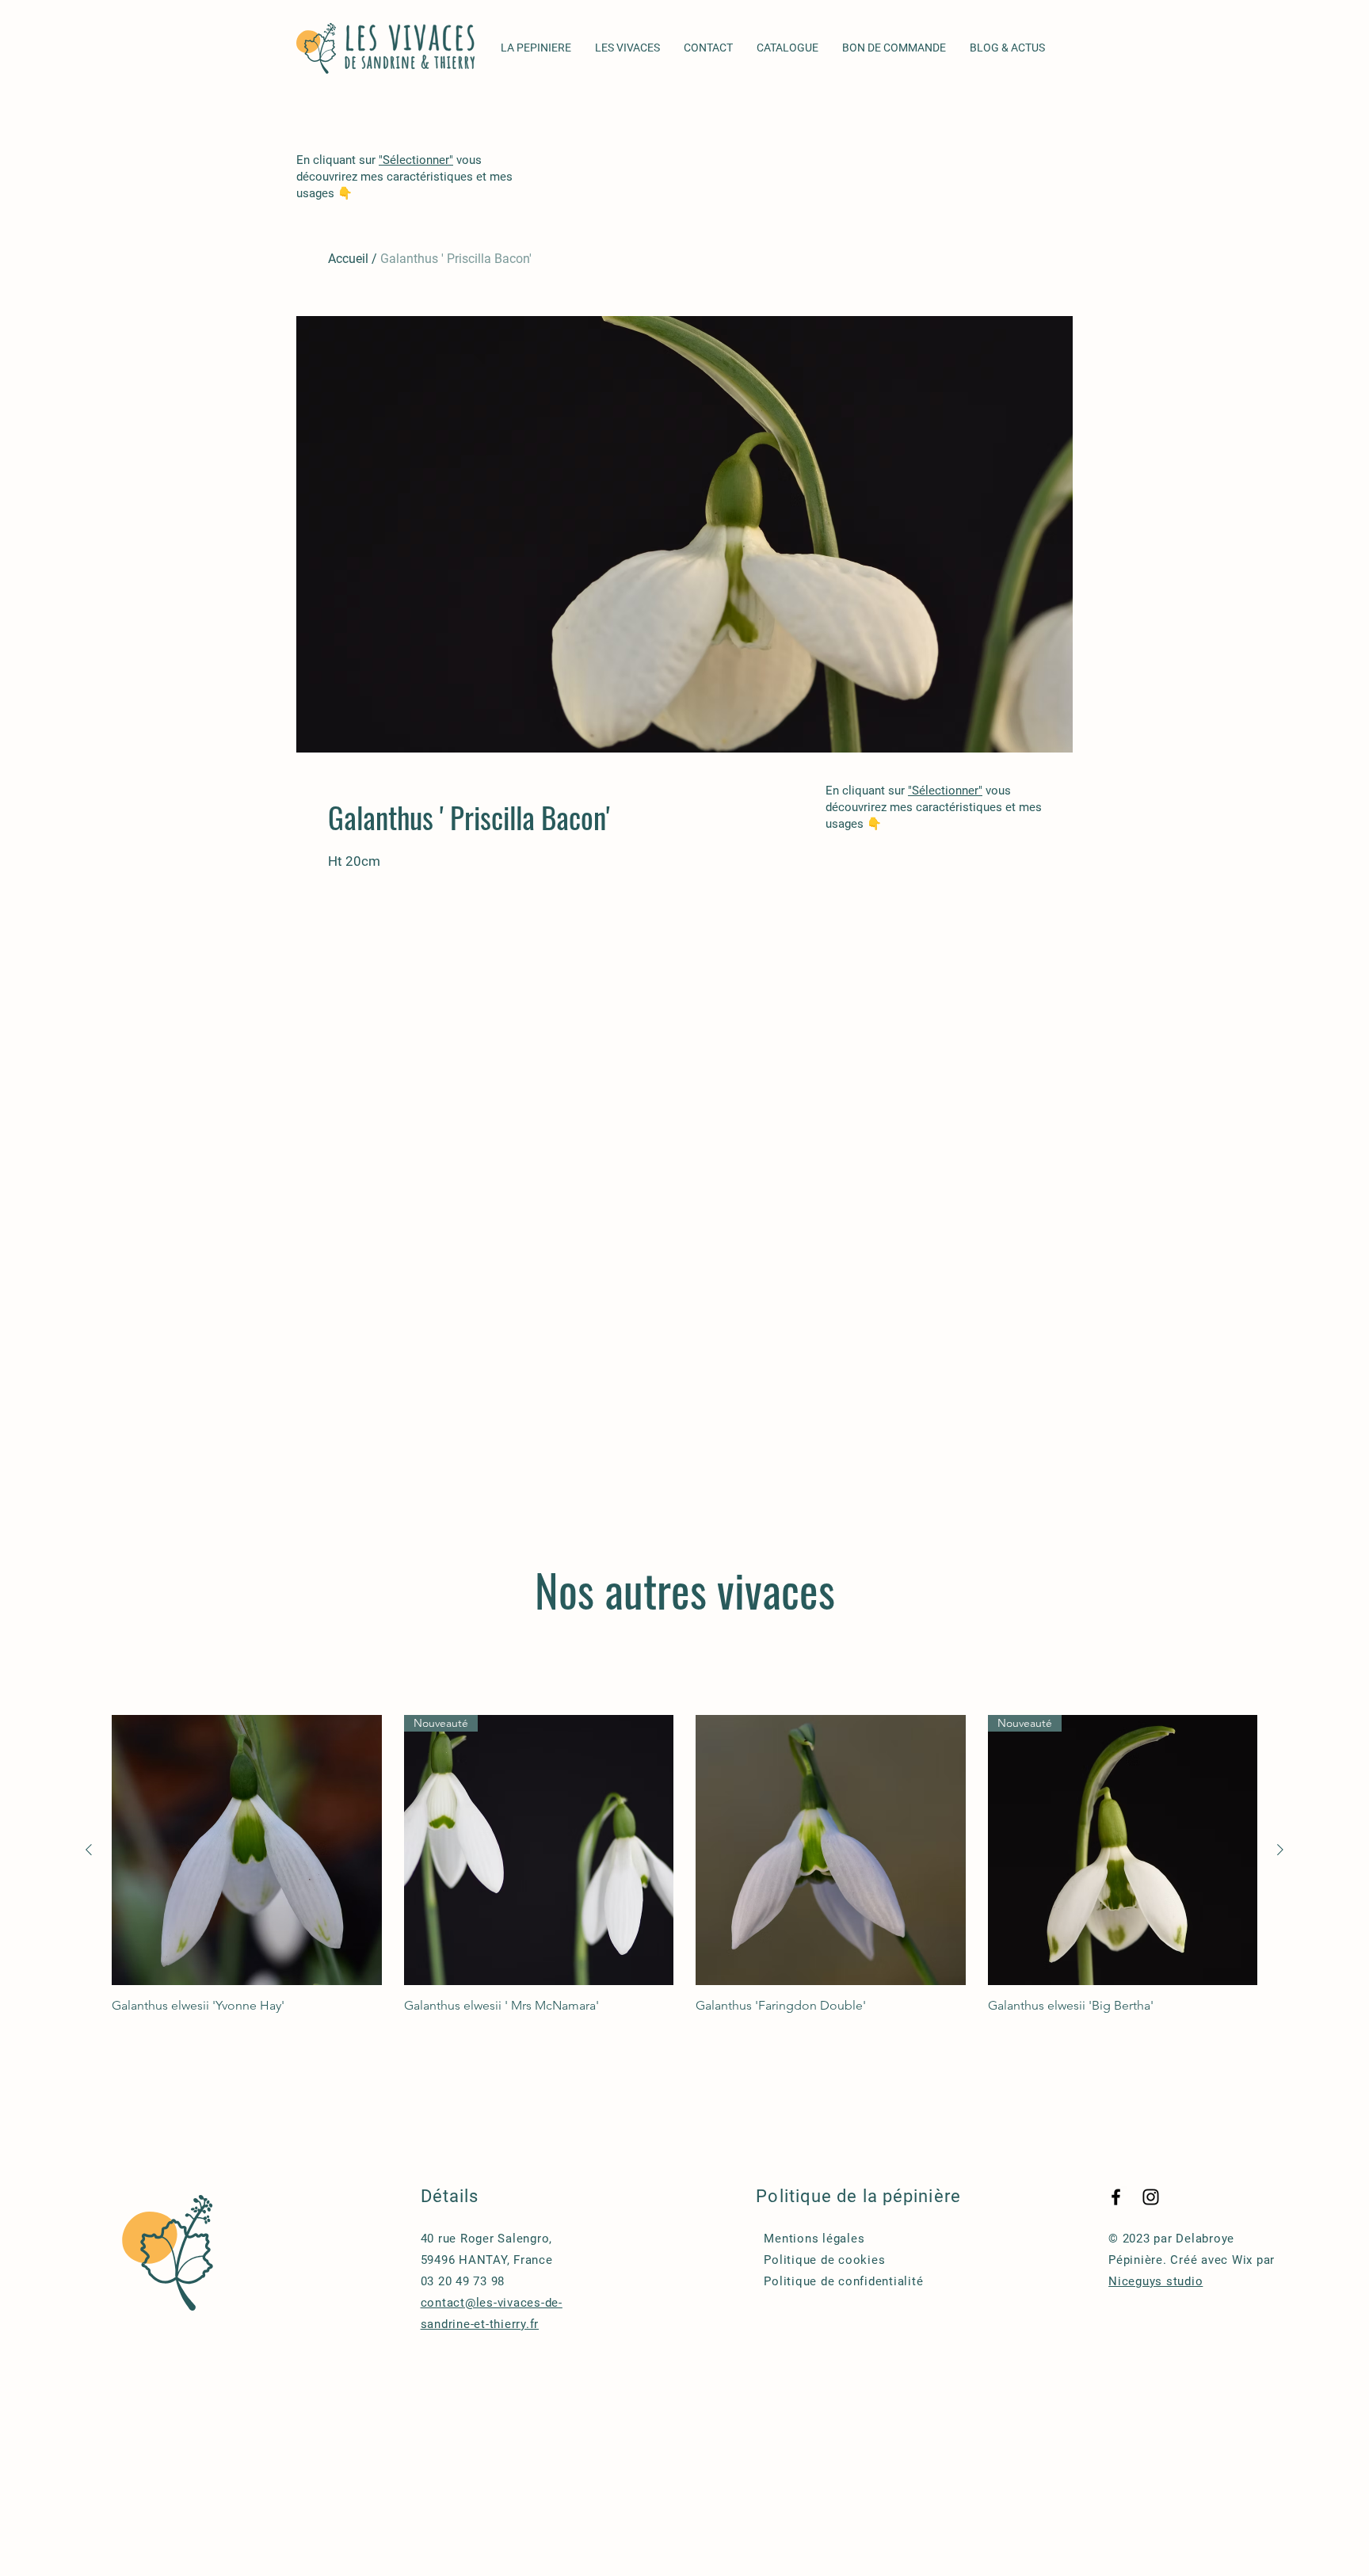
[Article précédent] (89, 1850)
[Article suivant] (1280, 1850)
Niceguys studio (1155, 2281)
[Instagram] (1151, 2197)
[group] (684, 1864)
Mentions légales (814, 2239)
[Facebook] (1116, 2197)
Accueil (348, 259)
